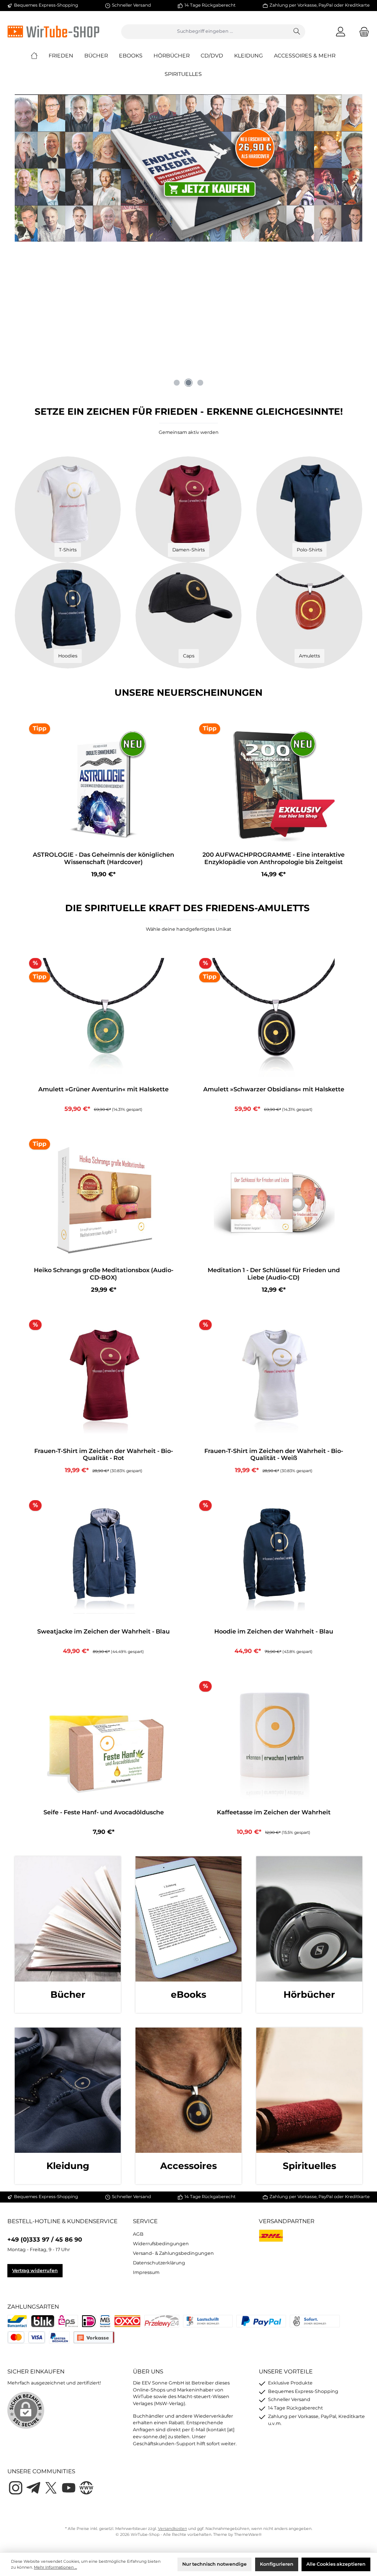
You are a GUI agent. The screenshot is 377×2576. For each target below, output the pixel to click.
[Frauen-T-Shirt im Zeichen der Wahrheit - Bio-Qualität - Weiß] (273, 1381)
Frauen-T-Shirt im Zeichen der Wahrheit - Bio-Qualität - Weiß (274, 1455)
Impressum (146, 2272)
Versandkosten (172, 2529)
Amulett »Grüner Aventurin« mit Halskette (103, 1089)
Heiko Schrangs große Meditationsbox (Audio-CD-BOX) (104, 1274)
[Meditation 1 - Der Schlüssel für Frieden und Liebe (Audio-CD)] (273, 1200)
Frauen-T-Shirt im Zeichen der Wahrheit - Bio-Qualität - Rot (104, 1455)
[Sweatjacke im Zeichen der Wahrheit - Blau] (103, 1561)
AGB (138, 2234)
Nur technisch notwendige (214, 2564)
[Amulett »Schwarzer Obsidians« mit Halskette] (273, 1019)
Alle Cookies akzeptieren (336, 2564)
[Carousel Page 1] (177, 383)
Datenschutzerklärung (159, 2263)
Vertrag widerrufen (35, 2270)
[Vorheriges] (20, 324)
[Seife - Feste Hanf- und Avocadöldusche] (103, 1742)
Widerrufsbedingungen (161, 2244)
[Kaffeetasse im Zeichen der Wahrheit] (273, 1742)
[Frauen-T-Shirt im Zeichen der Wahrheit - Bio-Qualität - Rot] (103, 1381)
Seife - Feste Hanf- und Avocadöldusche (104, 1812)
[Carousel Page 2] (188, 383)
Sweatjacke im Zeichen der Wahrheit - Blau (103, 1631)
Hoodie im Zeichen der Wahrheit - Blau (274, 1631)
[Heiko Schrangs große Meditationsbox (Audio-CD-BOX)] (103, 1200)
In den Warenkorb (104, 871)
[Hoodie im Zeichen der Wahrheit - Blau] (273, 1561)
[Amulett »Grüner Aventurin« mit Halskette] (103, 1019)
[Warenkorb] (362, 31)
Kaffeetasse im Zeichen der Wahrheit (274, 1812)
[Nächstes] (357, 324)
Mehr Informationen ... (55, 2567)
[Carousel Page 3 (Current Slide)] (200, 383)
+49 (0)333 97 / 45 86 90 (45, 2239)
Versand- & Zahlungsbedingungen (173, 2253)
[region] (188, 324)
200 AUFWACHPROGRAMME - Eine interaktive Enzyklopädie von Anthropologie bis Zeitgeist (274, 858)
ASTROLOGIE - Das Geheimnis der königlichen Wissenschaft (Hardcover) (103, 858)
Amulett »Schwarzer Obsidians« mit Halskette (274, 1089)
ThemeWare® (248, 2535)
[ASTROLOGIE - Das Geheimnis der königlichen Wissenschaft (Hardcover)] (103, 785)
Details (104, 1105)
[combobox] (205, 32)
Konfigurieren (277, 2564)
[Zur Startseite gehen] (53, 31)
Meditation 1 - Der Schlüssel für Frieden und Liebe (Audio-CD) (274, 1274)
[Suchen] (297, 32)
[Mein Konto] (341, 31)
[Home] (40, 56)
